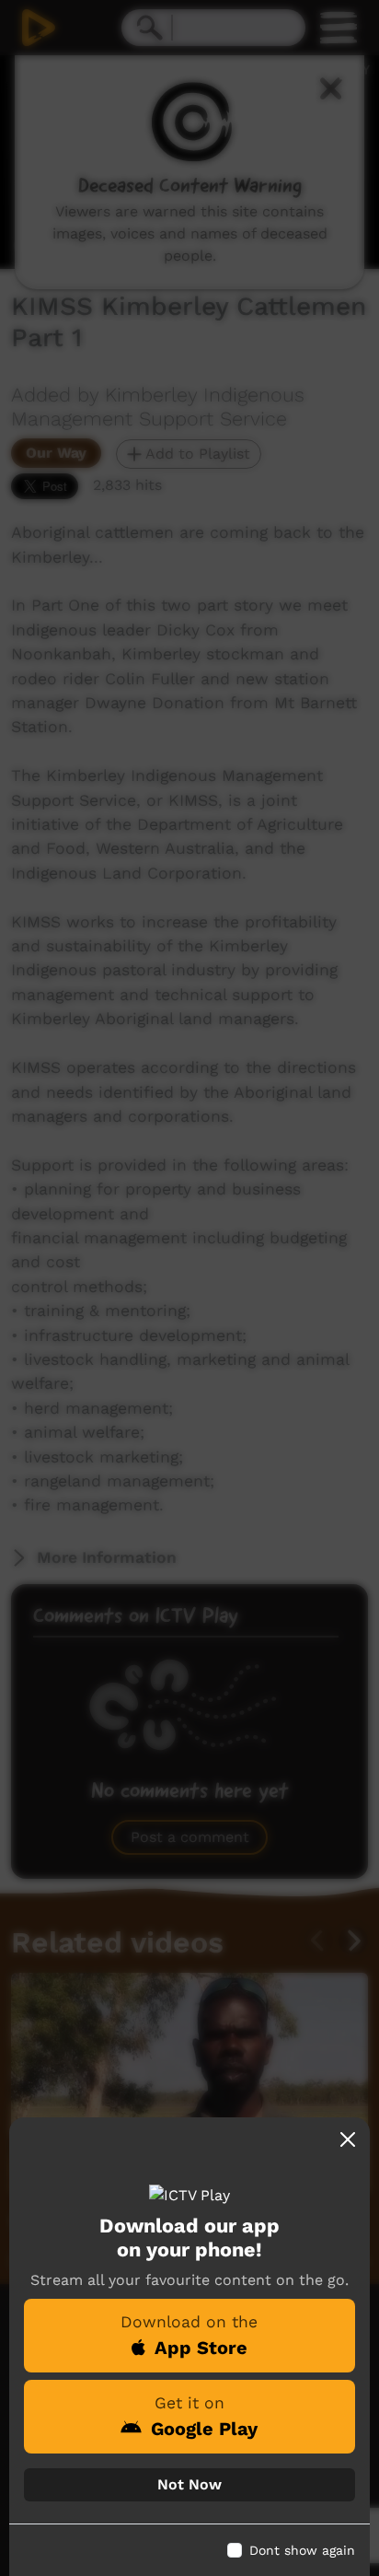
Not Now (189, 2484)
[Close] (348, 2139)
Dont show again (302, 2550)
